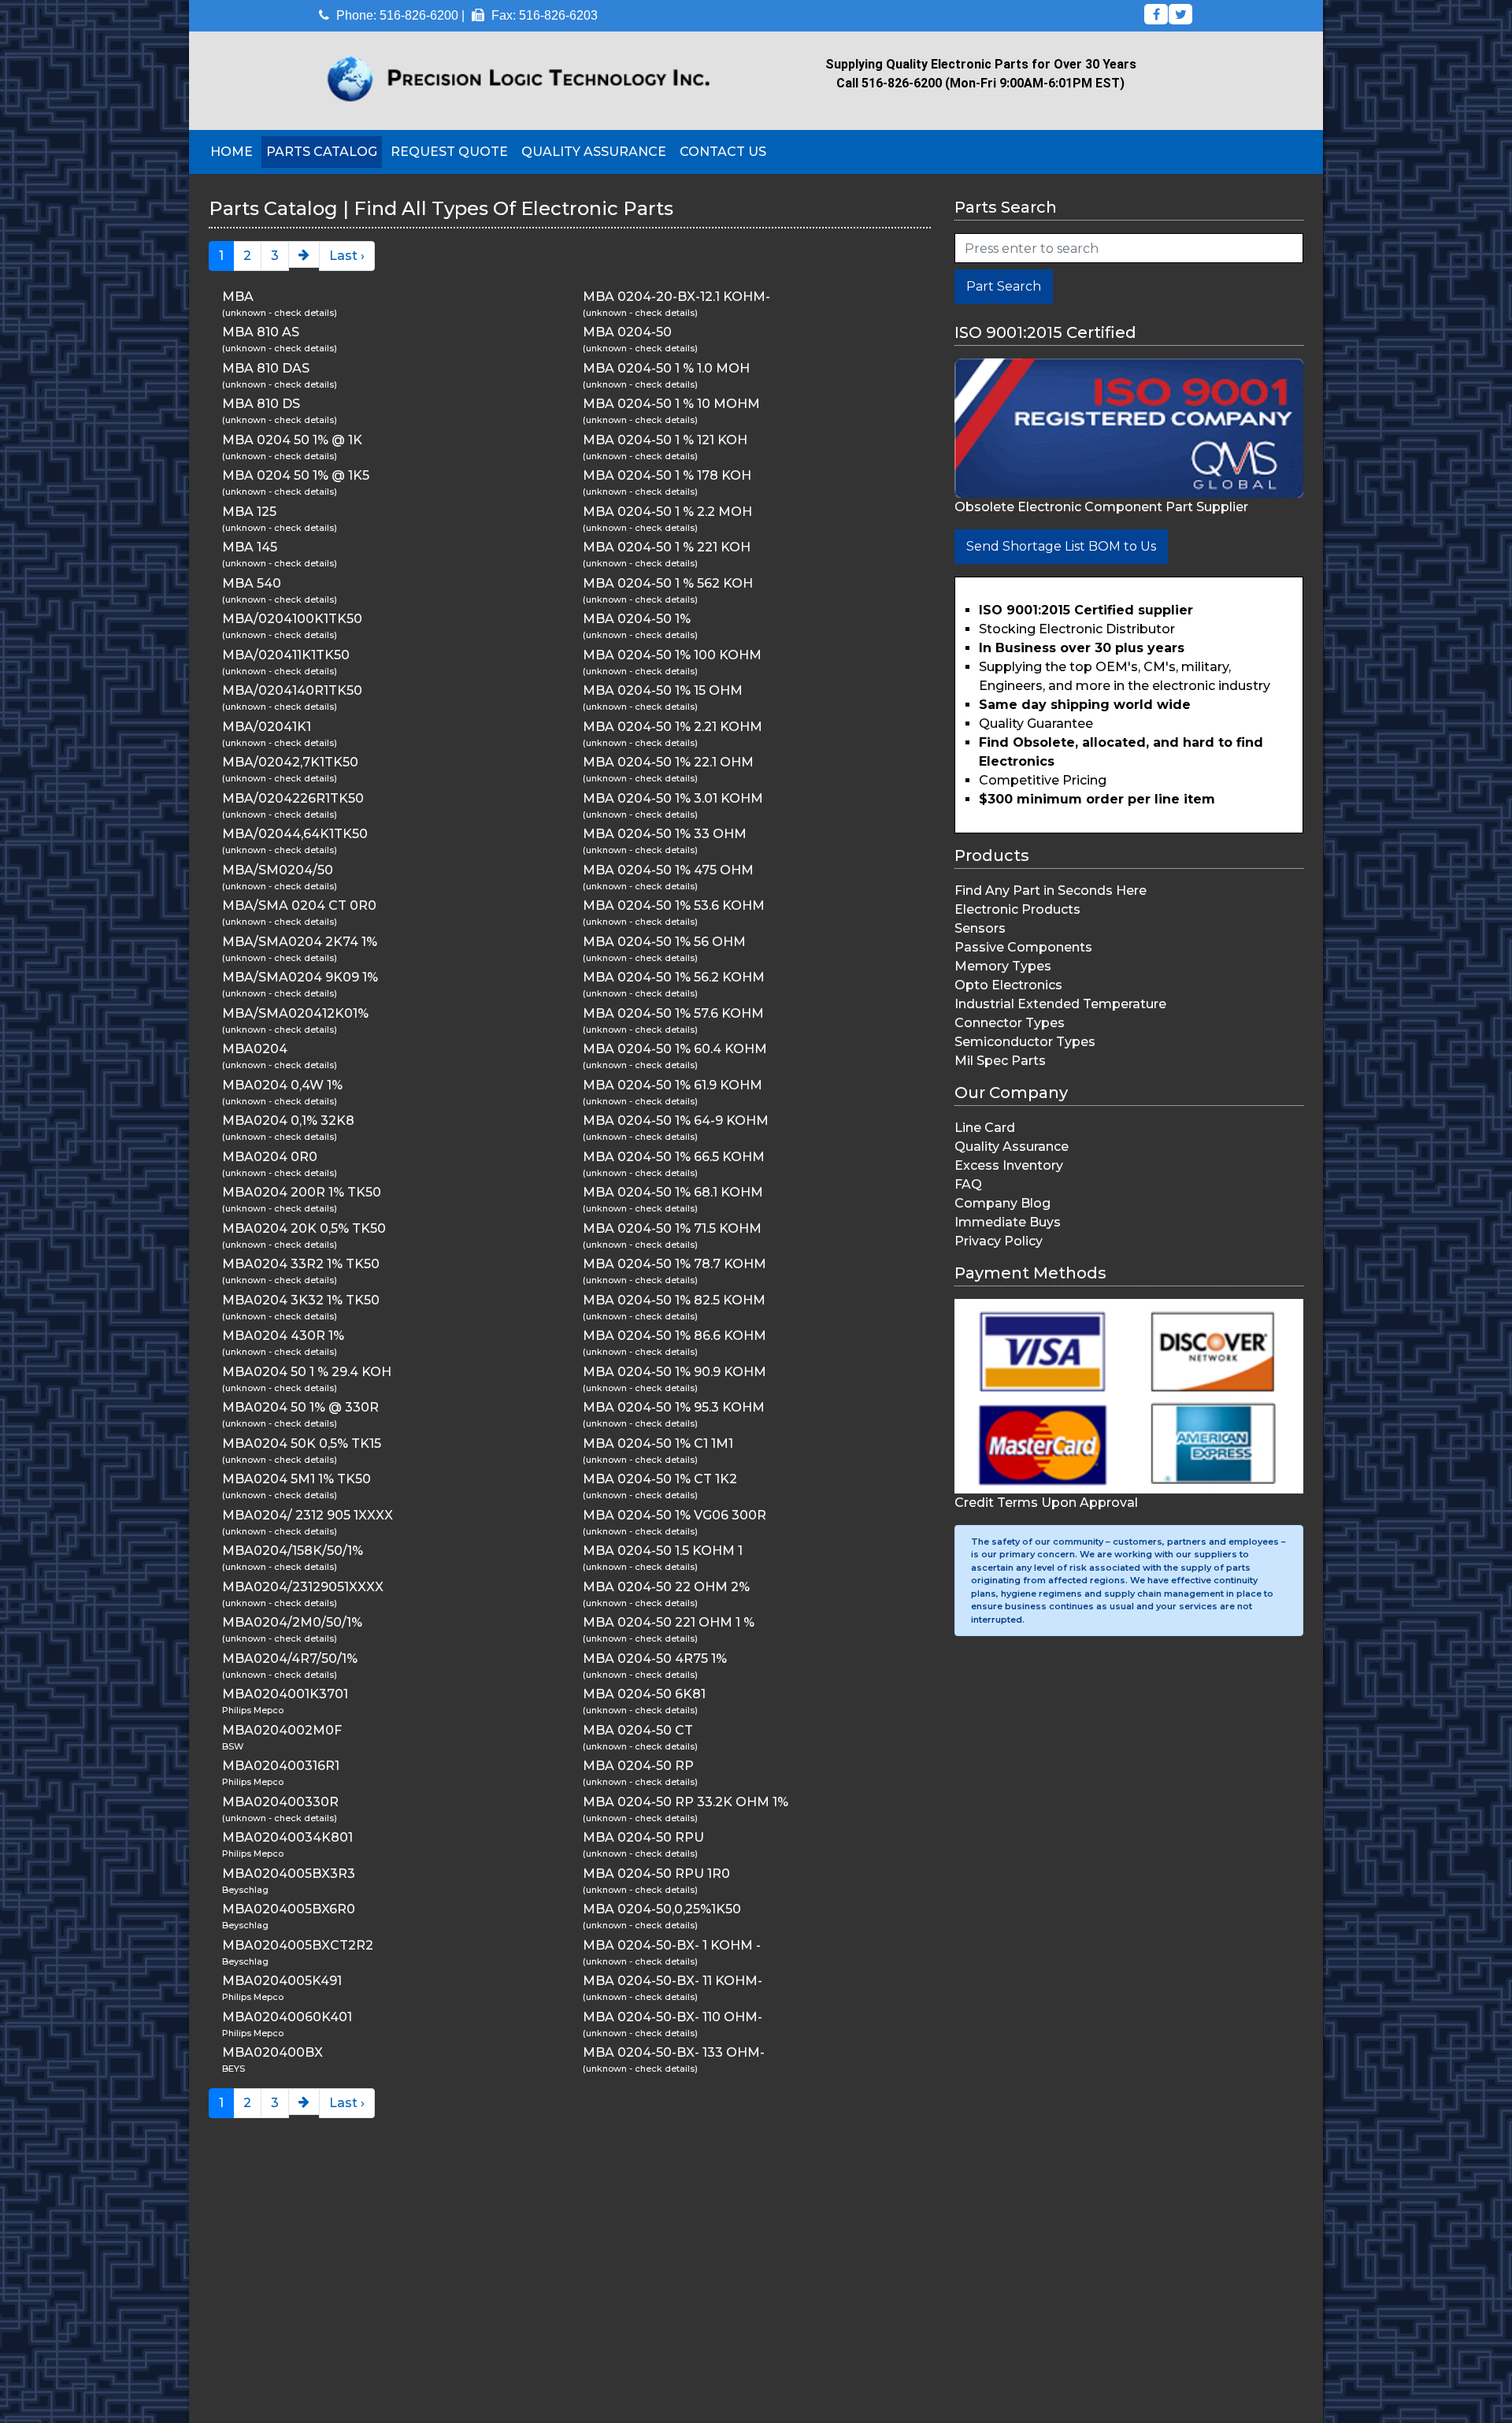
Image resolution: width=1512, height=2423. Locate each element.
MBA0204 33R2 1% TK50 (301, 1264)
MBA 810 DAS (266, 368)
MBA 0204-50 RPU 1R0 (656, 1874)
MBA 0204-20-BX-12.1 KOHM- (676, 297)
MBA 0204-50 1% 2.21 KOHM (673, 727)
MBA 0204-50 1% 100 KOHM (672, 655)
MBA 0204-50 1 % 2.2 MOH (667, 512)
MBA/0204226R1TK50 (293, 798)
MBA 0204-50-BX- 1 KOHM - (672, 1945)
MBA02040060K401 (287, 2017)
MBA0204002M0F (282, 1730)
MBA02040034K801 (287, 1837)
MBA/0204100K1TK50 (292, 619)
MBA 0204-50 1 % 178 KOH (667, 475)
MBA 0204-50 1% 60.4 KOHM (675, 1049)
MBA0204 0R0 (270, 1157)
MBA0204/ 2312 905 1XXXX (308, 1515)
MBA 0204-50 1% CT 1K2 (660, 1479)
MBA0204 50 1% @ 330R (300, 1407)
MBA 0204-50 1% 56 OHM (664, 942)
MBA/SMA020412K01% (295, 1013)
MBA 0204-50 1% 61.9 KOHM (673, 1085)
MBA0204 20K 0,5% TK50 (304, 1228)
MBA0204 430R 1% (283, 1336)
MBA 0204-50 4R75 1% (655, 1659)
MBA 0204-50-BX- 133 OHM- (674, 2052)
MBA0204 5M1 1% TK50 (296, 1479)
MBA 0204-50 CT (638, 1730)
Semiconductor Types (1025, 1042)
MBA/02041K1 (267, 727)
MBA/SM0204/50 (278, 870)
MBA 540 (252, 583)
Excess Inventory (1009, 1165)
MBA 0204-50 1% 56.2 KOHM (674, 977)
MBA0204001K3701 (285, 1694)
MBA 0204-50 (627, 332)
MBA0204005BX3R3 (289, 1874)
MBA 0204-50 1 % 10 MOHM (671, 404)
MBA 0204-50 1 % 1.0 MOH (666, 368)
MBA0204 (255, 1049)
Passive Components (1023, 947)
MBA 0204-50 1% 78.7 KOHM (674, 1264)
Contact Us (723, 152)
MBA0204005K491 (282, 1981)
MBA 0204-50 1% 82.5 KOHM (674, 1300)
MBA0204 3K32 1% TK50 (301, 1300)
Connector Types (1010, 1023)
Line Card (985, 1128)
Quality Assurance (594, 152)
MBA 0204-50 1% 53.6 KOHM (674, 905)
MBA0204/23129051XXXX (303, 1587)
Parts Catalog (322, 152)
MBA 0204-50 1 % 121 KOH (665, 440)
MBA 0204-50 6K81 (644, 1694)
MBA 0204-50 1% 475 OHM (668, 870)
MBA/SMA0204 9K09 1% (300, 977)
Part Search (1004, 286)
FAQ (968, 1184)
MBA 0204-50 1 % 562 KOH (668, 583)
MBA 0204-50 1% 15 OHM (663, 690)
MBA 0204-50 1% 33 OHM (665, 834)
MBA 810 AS (261, 332)
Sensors (980, 928)
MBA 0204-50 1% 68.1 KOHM (673, 1192)
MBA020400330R (280, 1802)
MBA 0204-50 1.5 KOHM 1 (663, 1551)
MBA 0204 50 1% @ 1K (292, 440)
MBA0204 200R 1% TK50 (302, 1192)
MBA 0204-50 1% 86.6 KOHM (674, 1336)
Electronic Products (1017, 909)
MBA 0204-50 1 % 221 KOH (667, 547)
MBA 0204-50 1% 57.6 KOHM (673, 1013)
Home (232, 152)
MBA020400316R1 (281, 1766)
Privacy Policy (999, 1241)
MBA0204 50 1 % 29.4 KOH (307, 1372)
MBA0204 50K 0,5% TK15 (302, 1443)
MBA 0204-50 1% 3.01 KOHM (673, 798)
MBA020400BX (272, 2052)
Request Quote (449, 152)
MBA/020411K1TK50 (286, 655)
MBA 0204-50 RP (638, 1766)
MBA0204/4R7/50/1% (290, 1659)
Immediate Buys (1008, 1222)
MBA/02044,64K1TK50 (295, 834)
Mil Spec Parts (1000, 1061)
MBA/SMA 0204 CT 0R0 (299, 905)
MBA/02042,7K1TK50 (290, 762)
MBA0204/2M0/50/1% (292, 1622)
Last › (347, 256)
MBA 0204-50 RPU (643, 1837)
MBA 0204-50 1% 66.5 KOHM (674, 1157)
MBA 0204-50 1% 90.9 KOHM (674, 1372)
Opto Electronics (1008, 985)
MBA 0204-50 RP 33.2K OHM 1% (686, 1802)
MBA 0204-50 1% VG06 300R (674, 1515)
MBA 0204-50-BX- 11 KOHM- (673, 1981)
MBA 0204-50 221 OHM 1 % (669, 1622)
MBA (238, 297)
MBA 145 (250, 547)
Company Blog (1002, 1203)
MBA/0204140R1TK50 (292, 690)
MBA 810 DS (261, 404)
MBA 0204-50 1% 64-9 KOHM (676, 1121)
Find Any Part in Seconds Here (1051, 891)
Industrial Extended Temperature (1060, 1004)
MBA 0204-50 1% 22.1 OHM (668, 762)
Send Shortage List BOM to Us (1061, 546)
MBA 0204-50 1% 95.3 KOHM (674, 1407)
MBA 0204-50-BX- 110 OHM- (673, 2017)
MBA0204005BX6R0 (289, 1909)
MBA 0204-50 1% (637, 619)
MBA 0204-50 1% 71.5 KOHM (672, 1228)
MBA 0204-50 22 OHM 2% (666, 1587)
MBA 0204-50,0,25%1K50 (662, 1909)
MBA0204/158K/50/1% (293, 1551)
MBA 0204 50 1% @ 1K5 (296, 475)
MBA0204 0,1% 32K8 (288, 1121)
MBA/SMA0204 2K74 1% (300, 942)
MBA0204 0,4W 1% (282, 1085)
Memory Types (1003, 966)
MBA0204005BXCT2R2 (298, 1945)
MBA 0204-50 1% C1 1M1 (658, 1443)
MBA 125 (249, 512)
